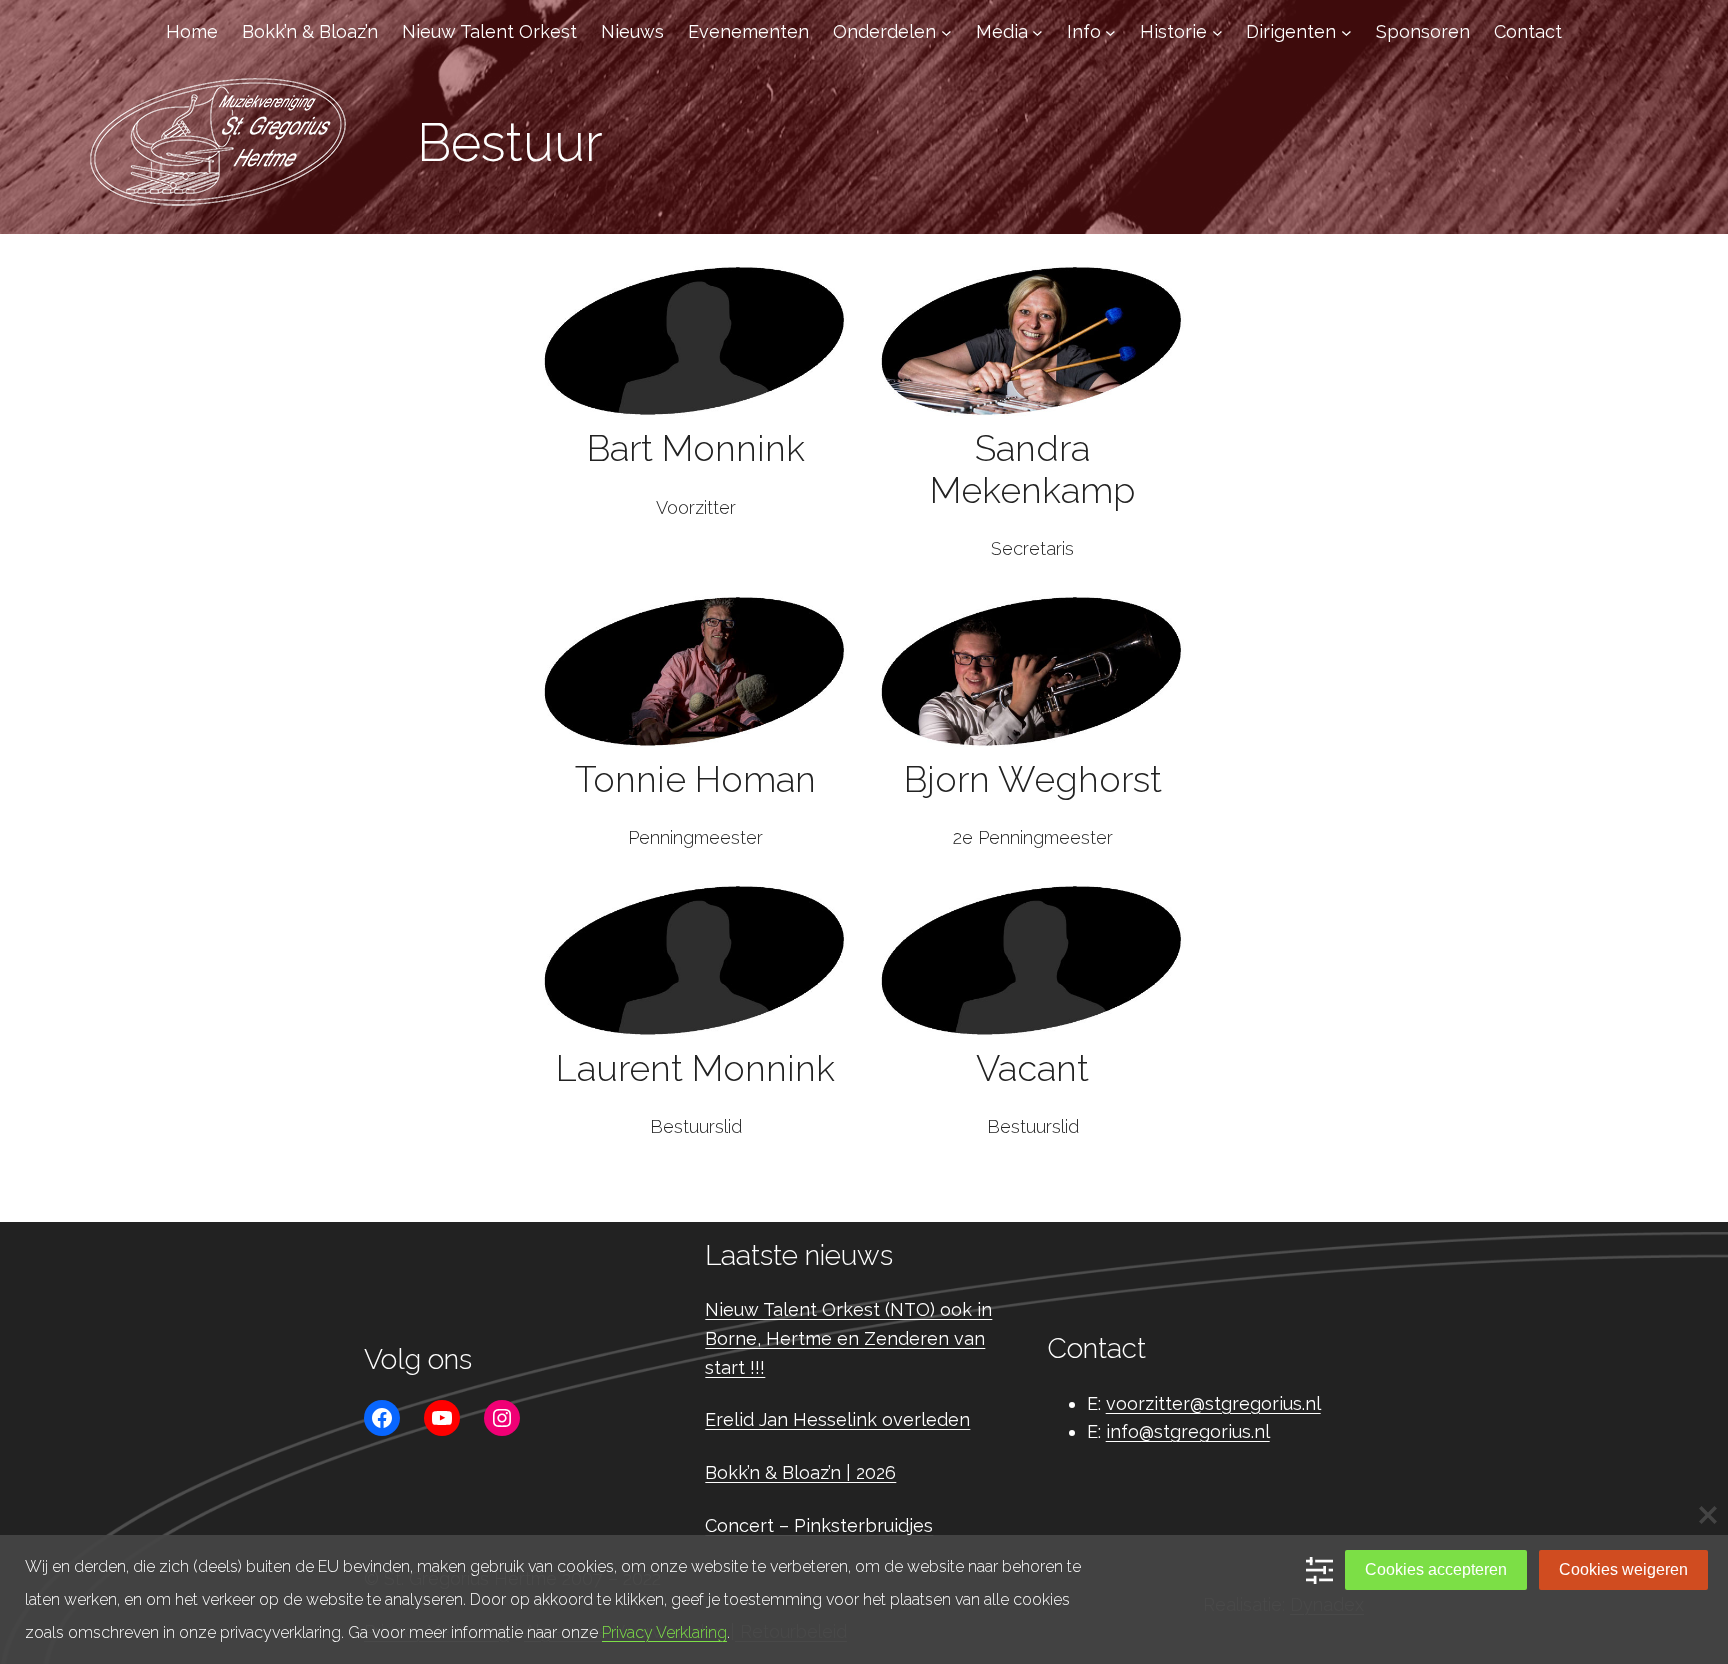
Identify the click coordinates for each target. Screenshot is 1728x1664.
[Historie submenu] (1217, 32)
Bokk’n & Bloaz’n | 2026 (800, 1472)
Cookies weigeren (1623, 1569)
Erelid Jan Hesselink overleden (837, 1419)
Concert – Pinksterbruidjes (819, 1525)
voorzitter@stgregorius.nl (1213, 1403)
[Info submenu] (1110, 32)
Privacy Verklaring (664, 1632)
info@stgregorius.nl (1188, 1431)
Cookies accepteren (1436, 1569)
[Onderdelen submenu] (946, 32)
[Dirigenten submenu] (1346, 32)
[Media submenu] (1037, 32)
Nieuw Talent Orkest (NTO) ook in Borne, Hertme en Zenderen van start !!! (848, 1338)
